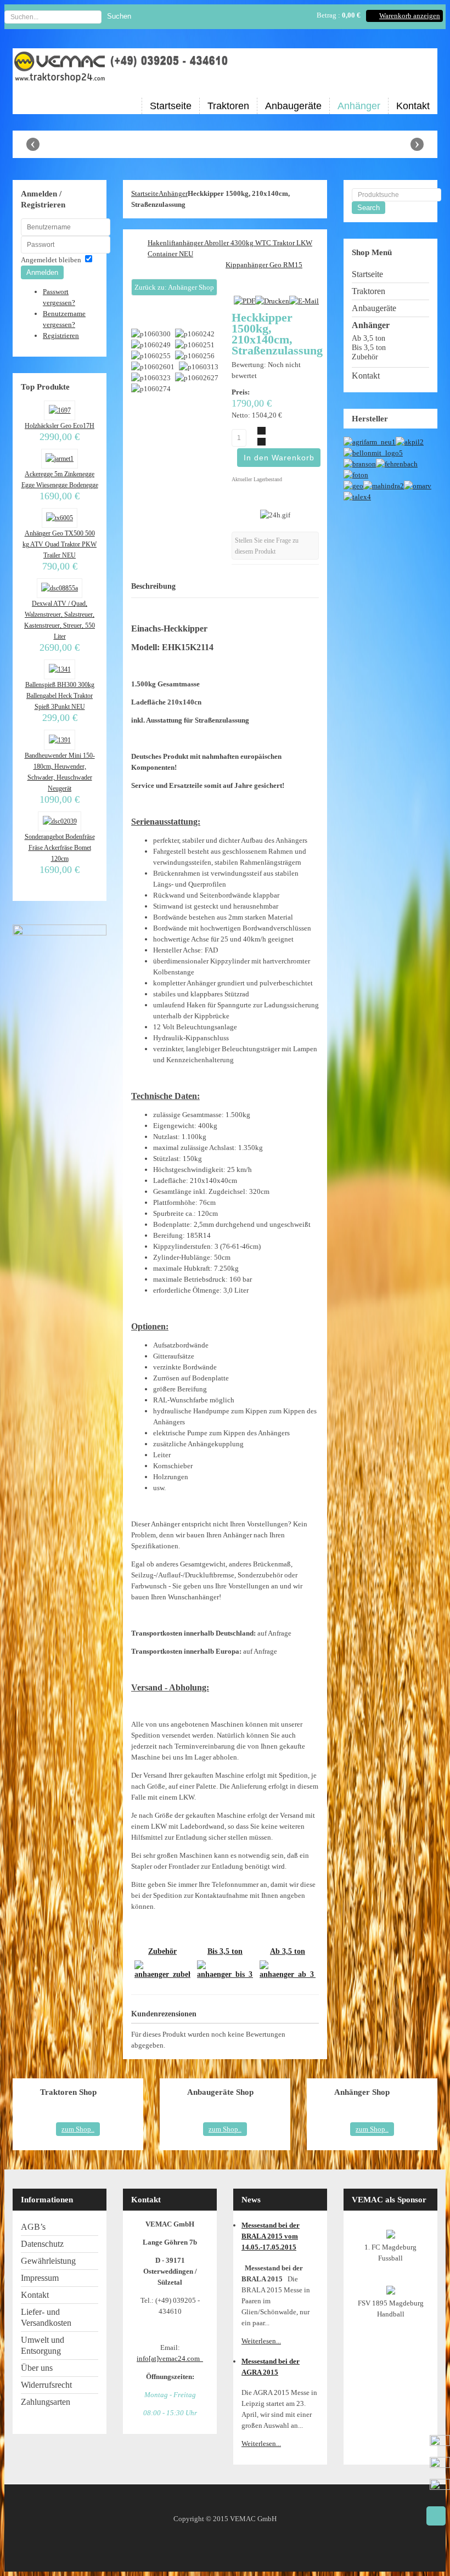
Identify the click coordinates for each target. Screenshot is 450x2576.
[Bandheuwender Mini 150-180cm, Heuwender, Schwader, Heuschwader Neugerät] (59, 740)
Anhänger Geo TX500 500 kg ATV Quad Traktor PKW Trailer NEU (60, 544)
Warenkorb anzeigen (410, 16)
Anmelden (42, 272)
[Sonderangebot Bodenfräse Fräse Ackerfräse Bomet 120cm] (59, 821)
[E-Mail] (304, 301)
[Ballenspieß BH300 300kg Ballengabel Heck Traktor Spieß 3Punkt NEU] (59, 669)
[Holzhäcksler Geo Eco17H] (59, 410)
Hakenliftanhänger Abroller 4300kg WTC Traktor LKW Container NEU (230, 248)
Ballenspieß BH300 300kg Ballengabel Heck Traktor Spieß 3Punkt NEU (60, 696)
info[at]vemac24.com (170, 2358)
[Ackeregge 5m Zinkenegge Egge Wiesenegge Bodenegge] (60, 459)
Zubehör (162, 1951)
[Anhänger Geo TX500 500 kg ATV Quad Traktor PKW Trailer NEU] (60, 518)
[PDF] (244, 301)
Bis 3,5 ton (225, 1951)
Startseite (145, 193)
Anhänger (173, 193)
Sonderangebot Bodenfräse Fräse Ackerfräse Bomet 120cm (60, 848)
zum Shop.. (78, 2129)
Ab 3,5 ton (288, 1951)
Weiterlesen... (261, 2341)
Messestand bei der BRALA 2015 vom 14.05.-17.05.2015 (271, 2236)
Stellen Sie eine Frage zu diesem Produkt (267, 546)
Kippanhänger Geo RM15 (264, 265)
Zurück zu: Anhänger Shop (174, 287)
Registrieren (61, 336)
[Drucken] (272, 301)
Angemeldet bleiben (51, 260)
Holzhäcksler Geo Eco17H (60, 426)
